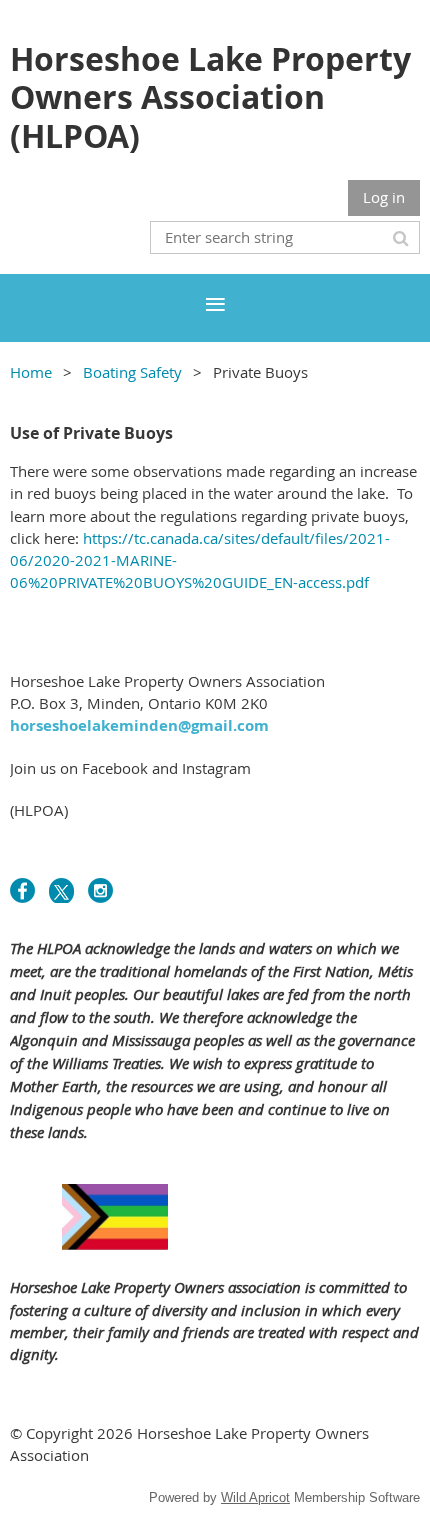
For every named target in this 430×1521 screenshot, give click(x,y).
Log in (384, 197)
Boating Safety (132, 372)
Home (31, 372)
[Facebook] (22, 890)
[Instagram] (100, 890)
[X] (61, 890)
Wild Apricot (255, 1497)
